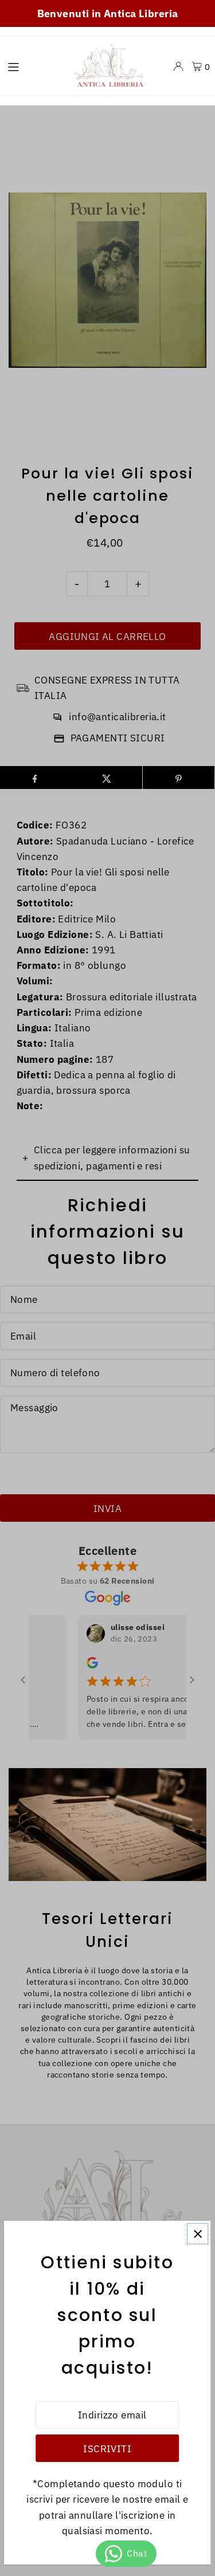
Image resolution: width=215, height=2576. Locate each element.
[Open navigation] (32, 66)
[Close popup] (198, 2234)
